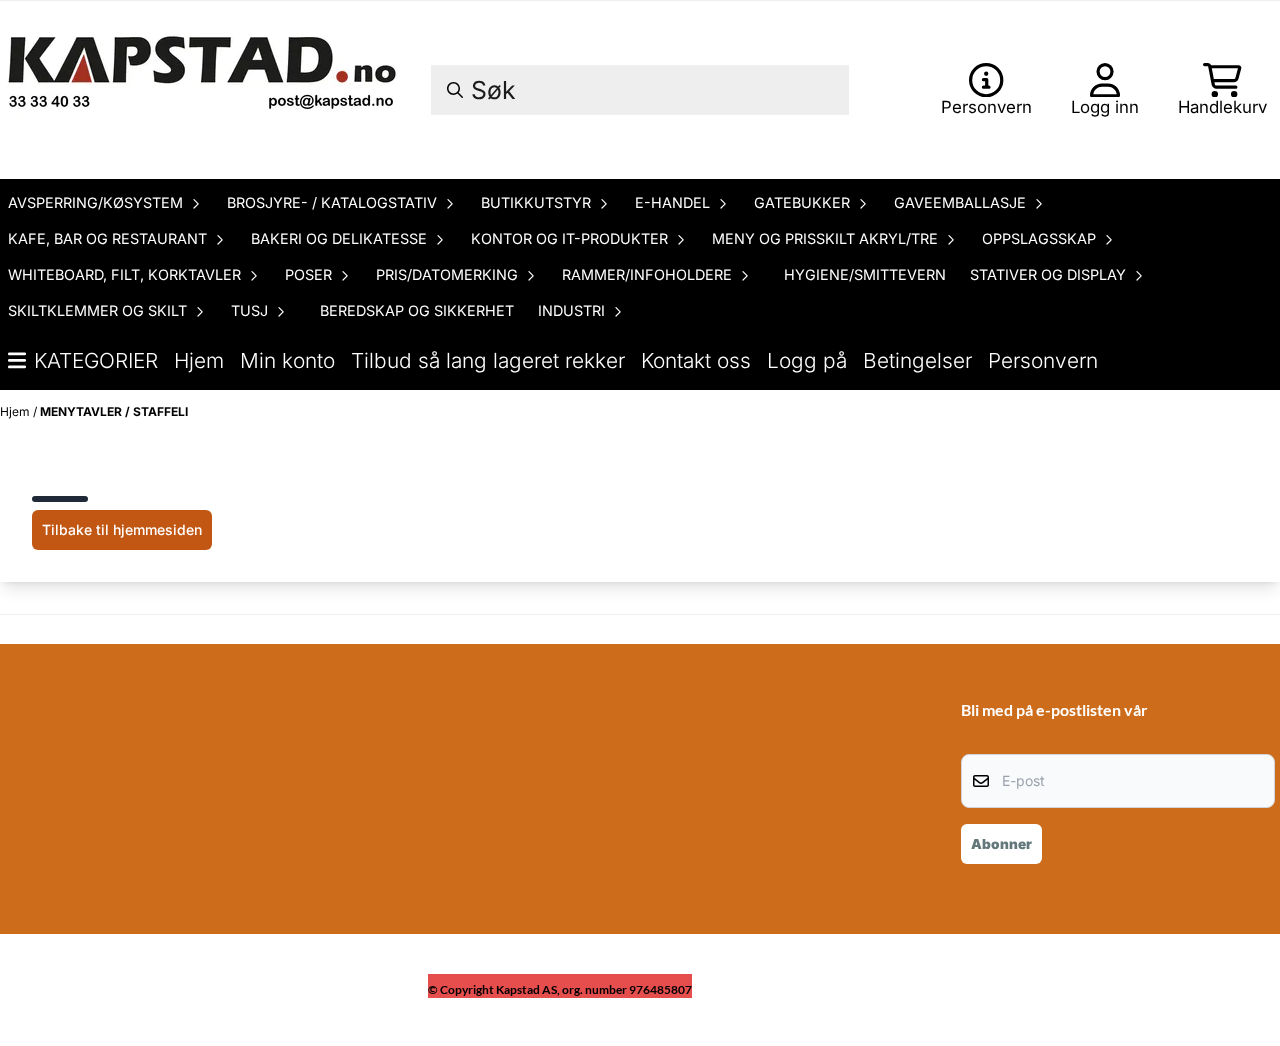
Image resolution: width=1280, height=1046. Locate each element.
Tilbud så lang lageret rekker (488, 360)
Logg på (807, 360)
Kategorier (96, 360)
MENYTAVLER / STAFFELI (114, 411)
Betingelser (917, 360)
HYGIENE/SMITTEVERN (865, 274)
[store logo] (205, 90)
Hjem (199, 360)
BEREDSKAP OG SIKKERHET (417, 310)
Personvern (1043, 360)
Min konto (287, 360)
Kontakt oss (696, 360)
